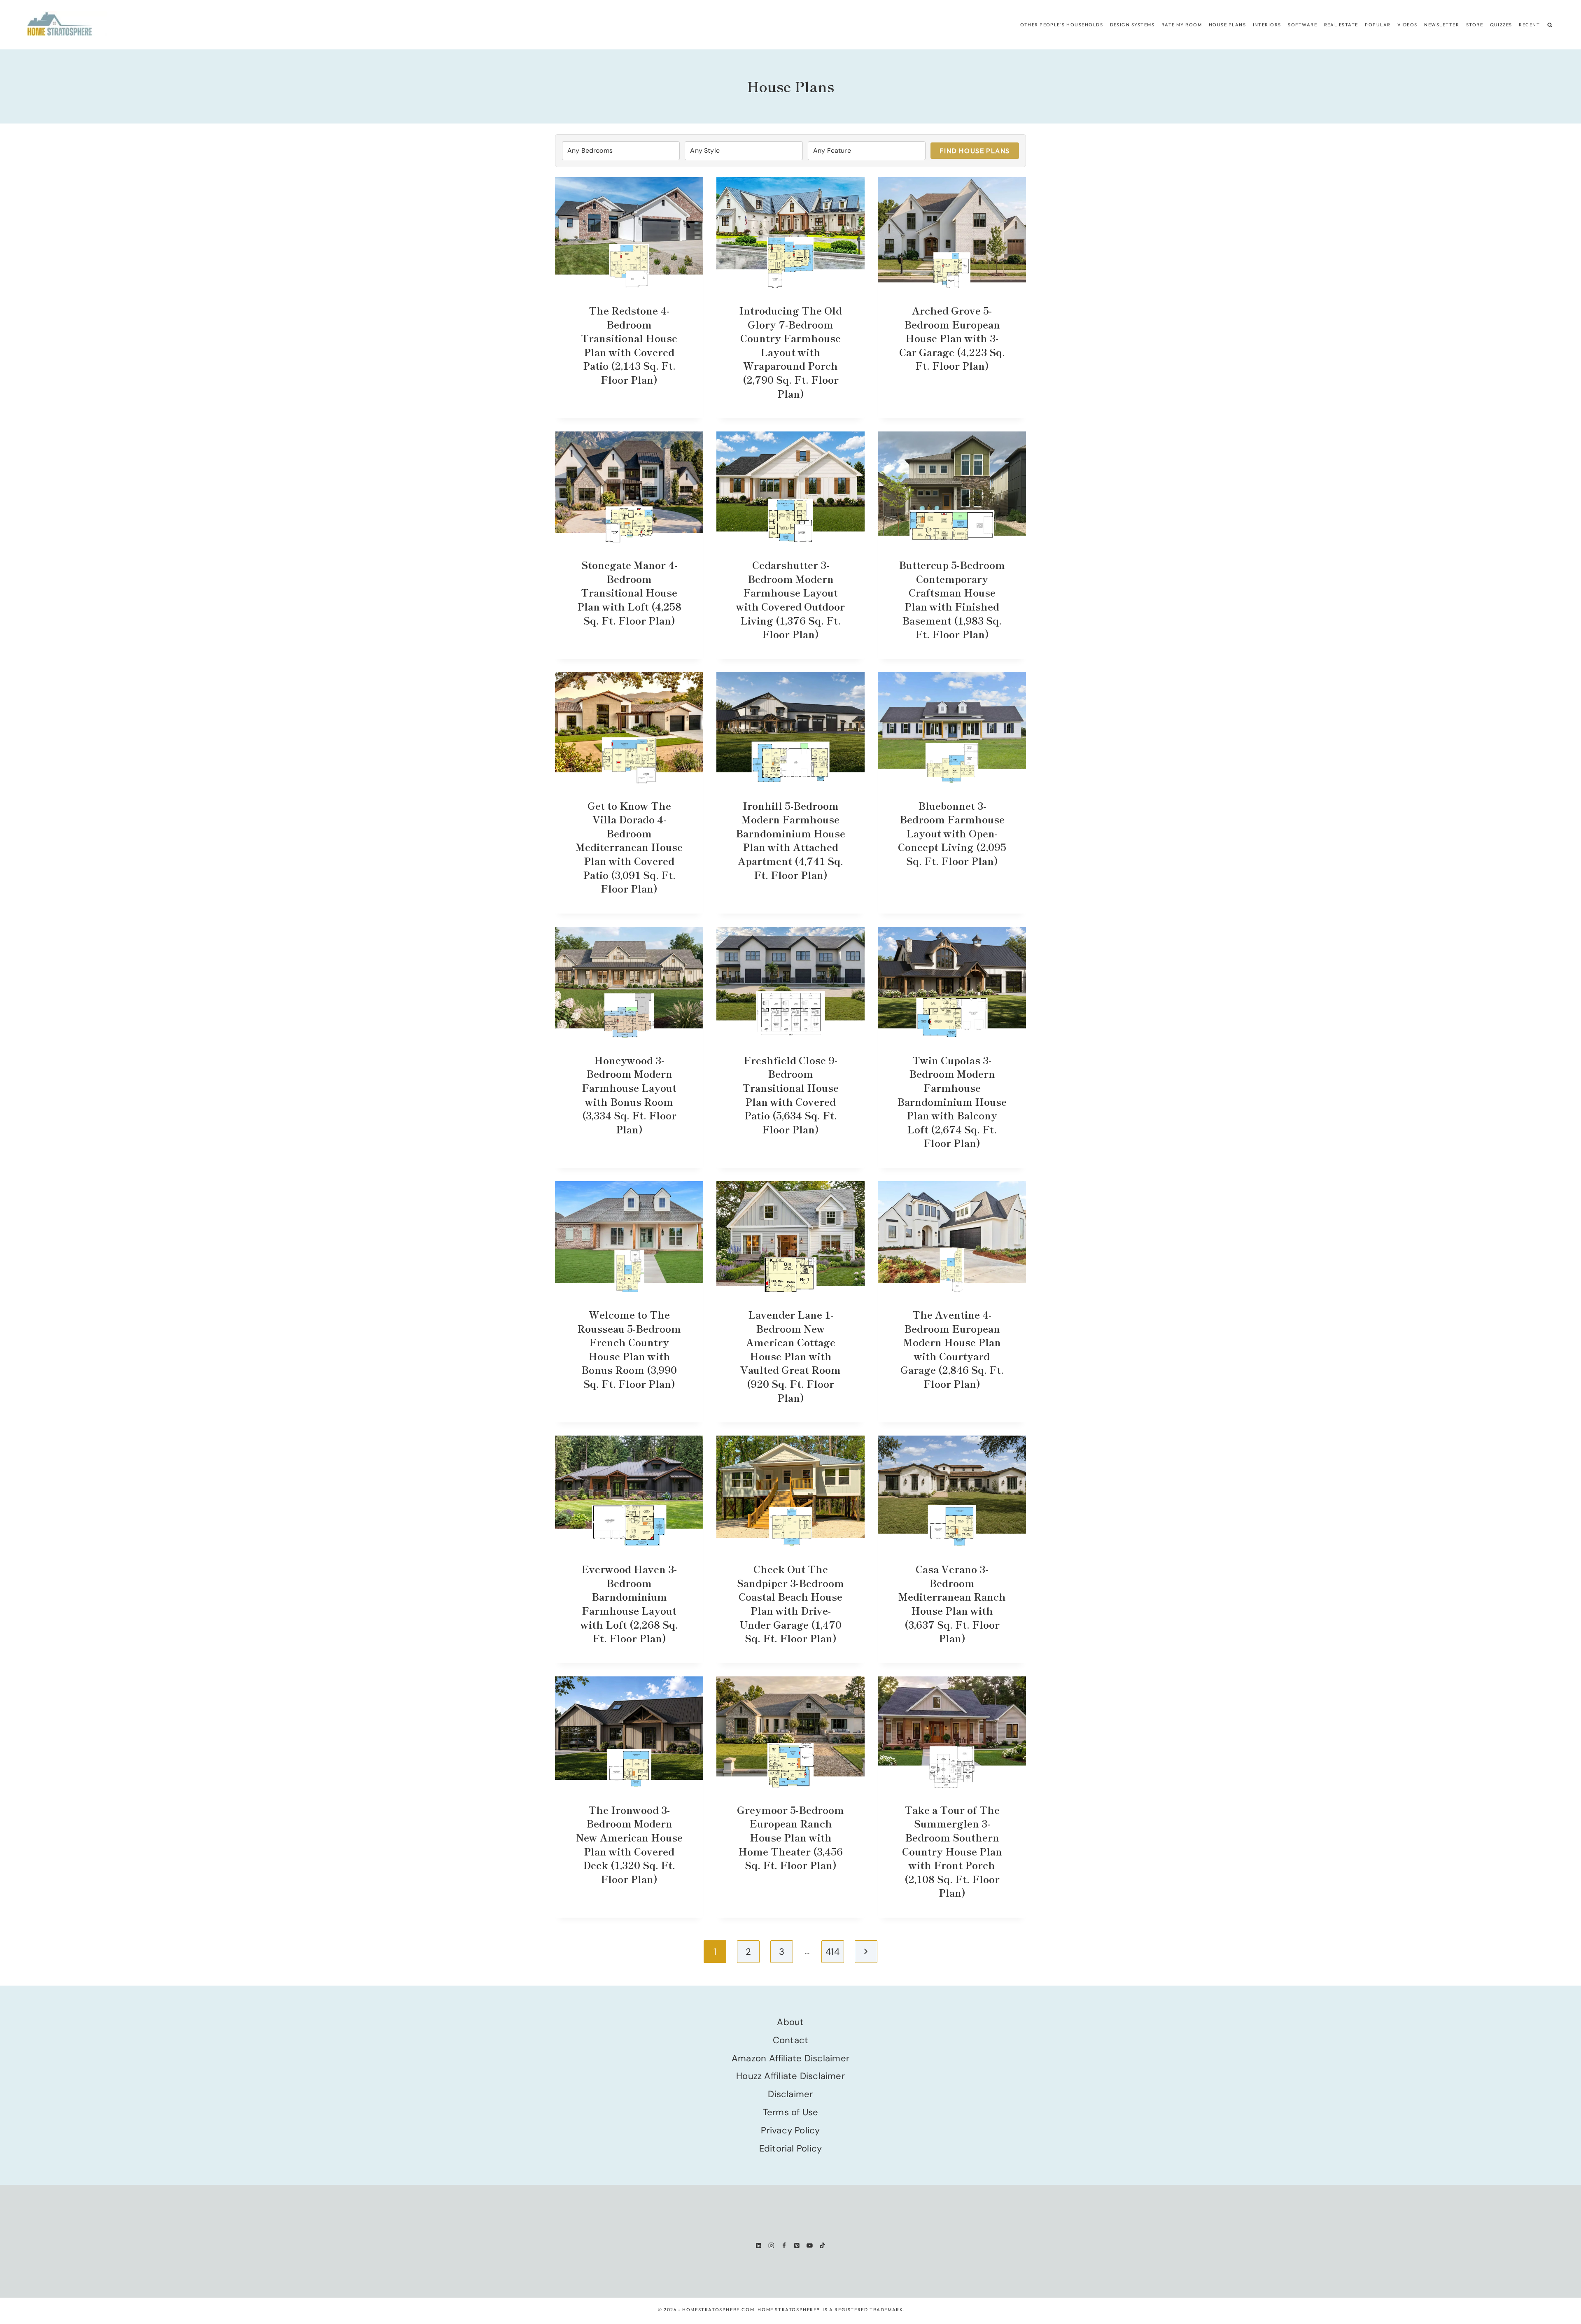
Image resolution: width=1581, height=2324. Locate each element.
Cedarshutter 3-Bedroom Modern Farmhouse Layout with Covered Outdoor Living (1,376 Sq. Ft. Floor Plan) (790, 599)
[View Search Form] (1550, 25)
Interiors (1267, 25)
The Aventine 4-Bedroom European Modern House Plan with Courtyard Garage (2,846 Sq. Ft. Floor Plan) (952, 1349)
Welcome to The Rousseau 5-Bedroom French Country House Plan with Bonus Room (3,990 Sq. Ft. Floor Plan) (629, 1349)
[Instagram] (771, 2245)
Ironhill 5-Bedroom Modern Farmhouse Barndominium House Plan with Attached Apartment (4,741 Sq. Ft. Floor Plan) (790, 840)
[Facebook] (784, 2245)
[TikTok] (822, 2245)
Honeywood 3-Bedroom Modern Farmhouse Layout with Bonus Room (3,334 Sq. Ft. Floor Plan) (629, 1094)
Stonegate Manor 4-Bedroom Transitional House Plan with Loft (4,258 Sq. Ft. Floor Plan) (629, 592)
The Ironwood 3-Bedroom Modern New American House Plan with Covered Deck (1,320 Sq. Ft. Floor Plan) (629, 1844)
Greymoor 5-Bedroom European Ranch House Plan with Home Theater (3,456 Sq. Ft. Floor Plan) (790, 1837)
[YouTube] (810, 2245)
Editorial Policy (791, 2148)
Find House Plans (975, 151)
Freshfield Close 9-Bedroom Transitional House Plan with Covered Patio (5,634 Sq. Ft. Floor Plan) (790, 1094)
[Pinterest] (797, 2245)
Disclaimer (790, 2094)
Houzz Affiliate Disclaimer (790, 2076)
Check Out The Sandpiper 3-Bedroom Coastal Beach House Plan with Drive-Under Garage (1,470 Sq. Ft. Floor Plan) (790, 1603)
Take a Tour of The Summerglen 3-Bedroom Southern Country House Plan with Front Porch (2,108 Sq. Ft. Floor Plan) (952, 1851)
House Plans (1227, 25)
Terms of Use (791, 2112)
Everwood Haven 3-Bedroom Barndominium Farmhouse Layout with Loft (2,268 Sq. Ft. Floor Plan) (629, 1603)
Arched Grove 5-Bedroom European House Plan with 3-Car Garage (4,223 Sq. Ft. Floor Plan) (952, 338)
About (790, 2022)
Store (1475, 25)
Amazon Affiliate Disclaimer (790, 2058)
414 (832, 1952)
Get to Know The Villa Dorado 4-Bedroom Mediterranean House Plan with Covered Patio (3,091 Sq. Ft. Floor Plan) (629, 847)
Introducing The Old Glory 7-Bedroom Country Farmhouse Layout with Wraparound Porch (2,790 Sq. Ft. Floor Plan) (790, 352)
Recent (1529, 25)
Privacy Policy (790, 2130)
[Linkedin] (759, 2245)
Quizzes (1501, 25)
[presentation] (629, 233)
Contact (791, 2040)
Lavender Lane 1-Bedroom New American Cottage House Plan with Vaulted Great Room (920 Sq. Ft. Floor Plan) (790, 1356)
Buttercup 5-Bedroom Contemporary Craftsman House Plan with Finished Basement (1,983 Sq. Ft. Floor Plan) (952, 599)
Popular (1378, 25)
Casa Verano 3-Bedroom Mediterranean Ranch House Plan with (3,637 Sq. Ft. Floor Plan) (952, 1603)
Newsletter (1442, 25)
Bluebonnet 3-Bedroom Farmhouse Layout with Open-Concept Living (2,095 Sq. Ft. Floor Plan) (952, 833)
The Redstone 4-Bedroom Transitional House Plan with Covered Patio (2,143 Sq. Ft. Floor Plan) (629, 345)
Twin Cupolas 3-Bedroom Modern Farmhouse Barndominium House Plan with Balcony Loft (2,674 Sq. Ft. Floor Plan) (952, 1101)
